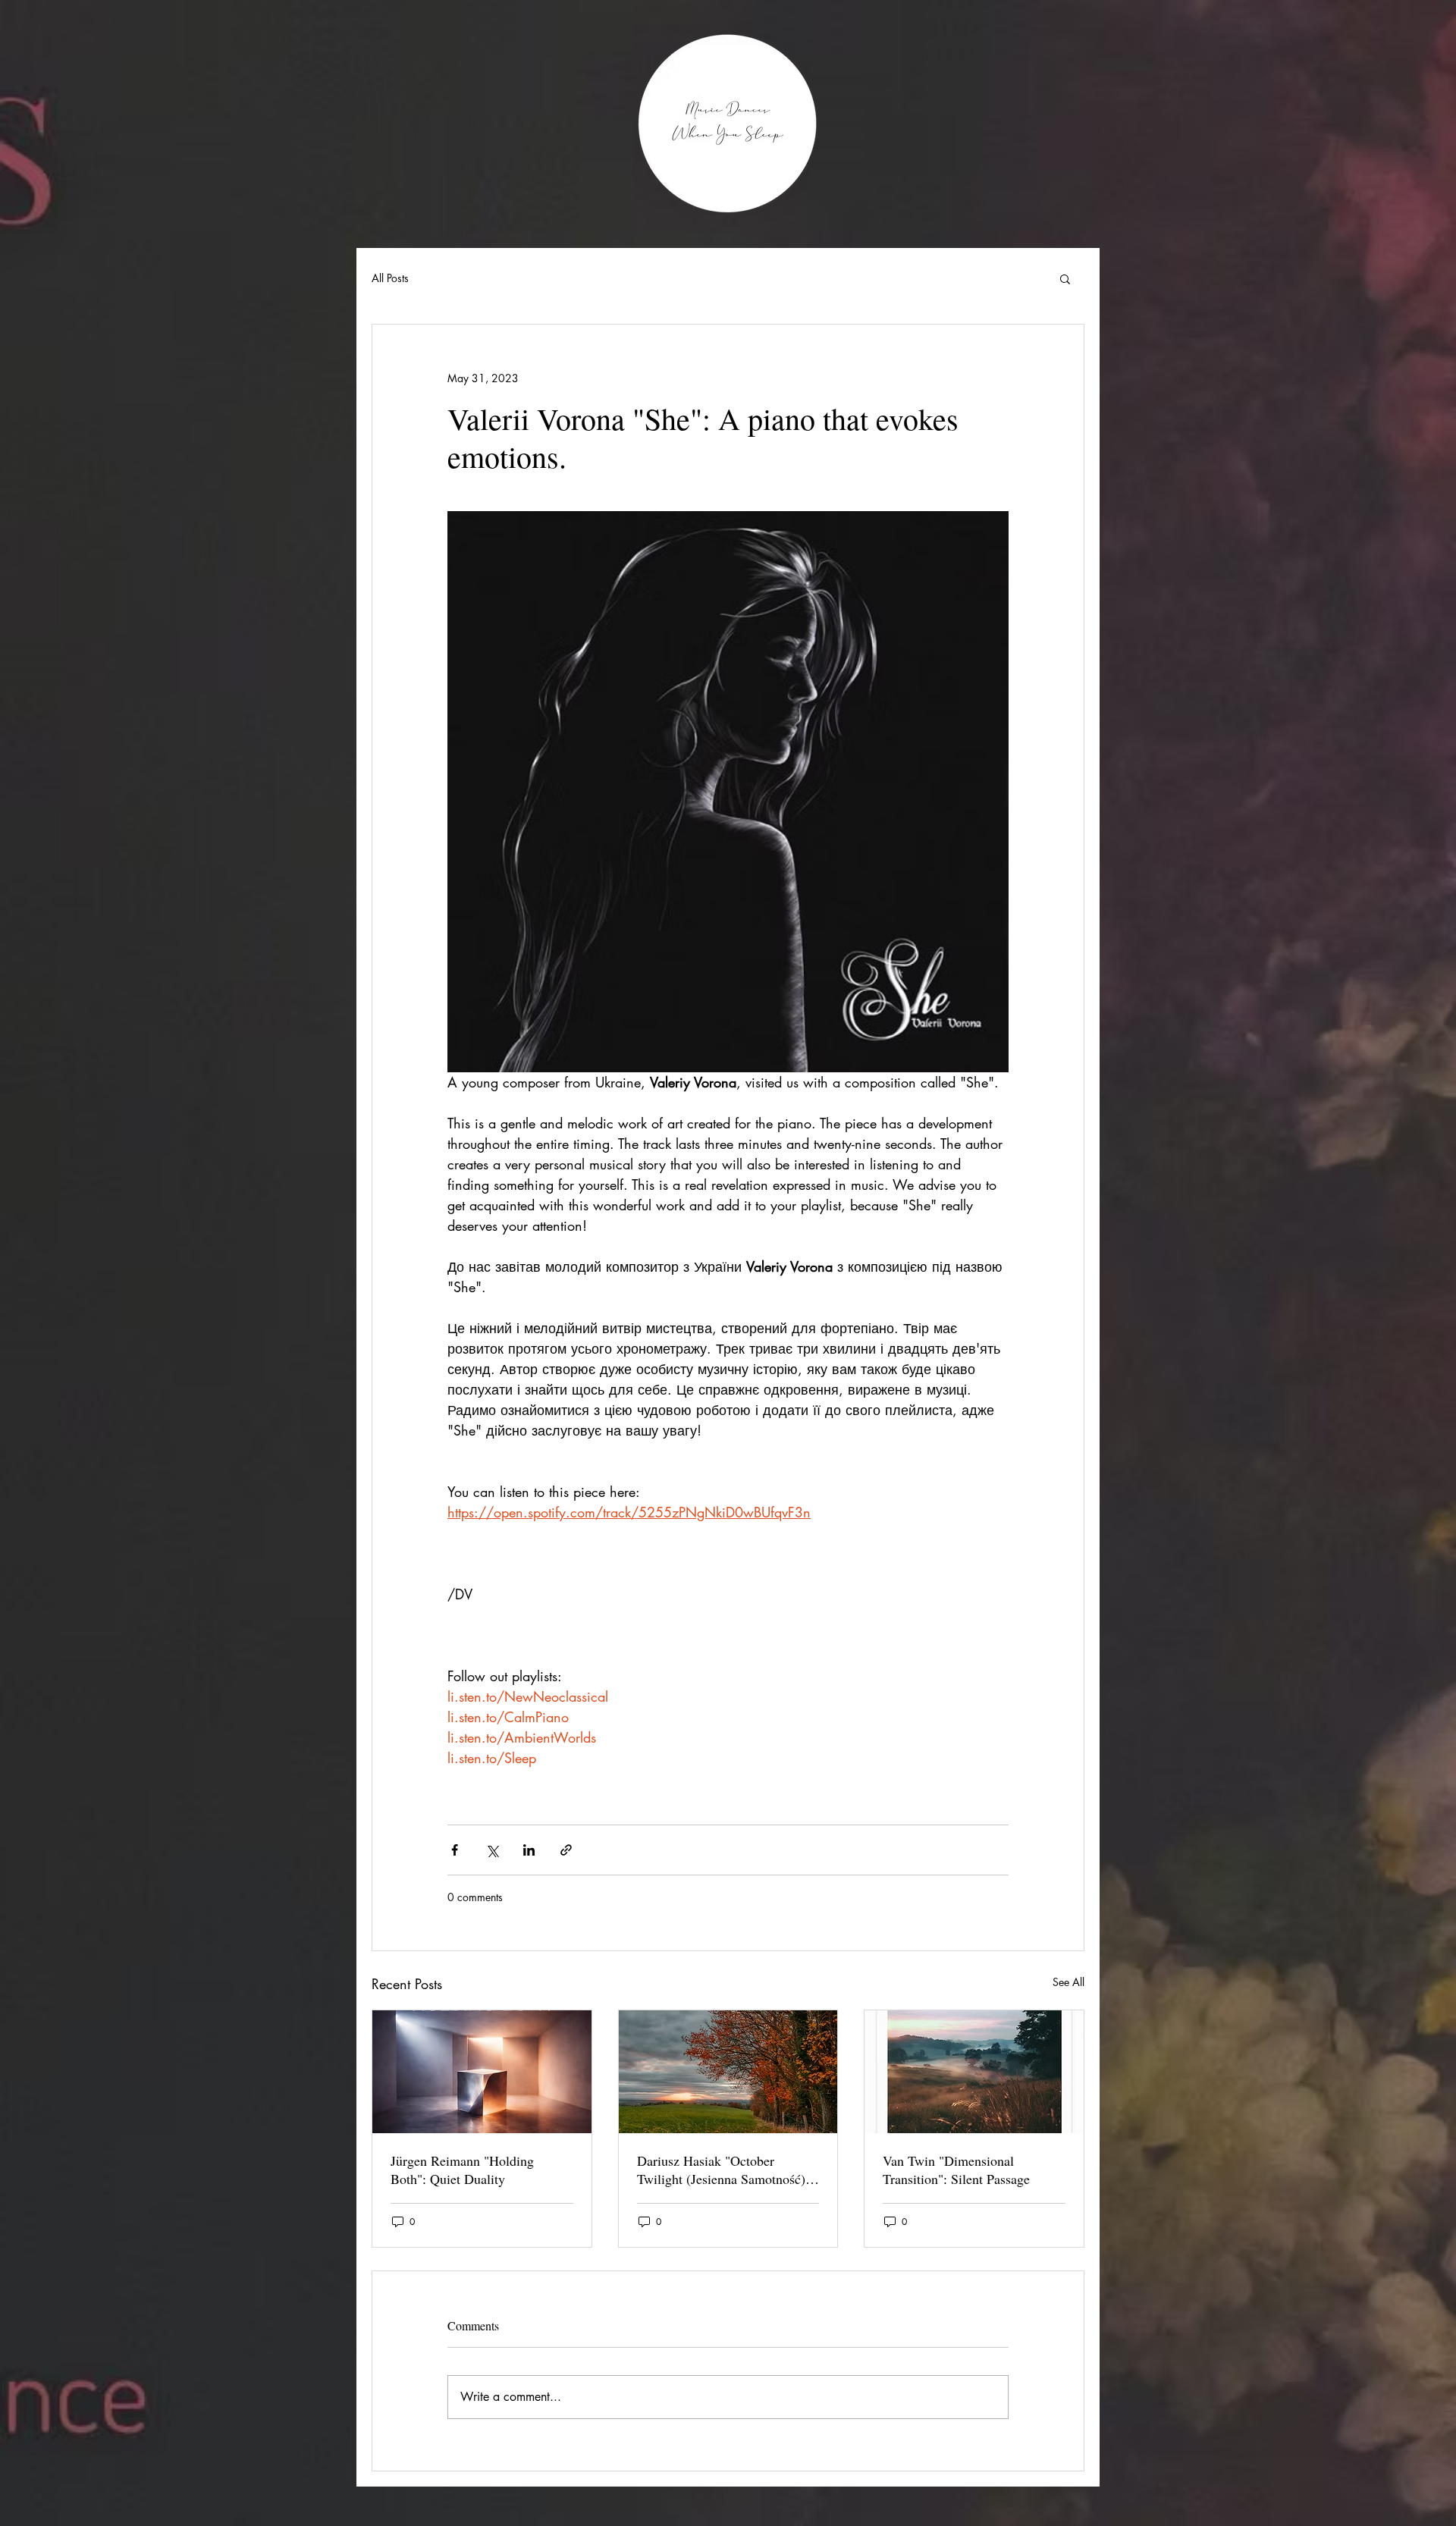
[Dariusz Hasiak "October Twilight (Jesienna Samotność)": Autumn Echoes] (728, 2072)
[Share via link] (566, 1850)
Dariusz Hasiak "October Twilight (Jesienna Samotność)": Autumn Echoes (726, 2170)
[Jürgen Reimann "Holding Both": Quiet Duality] (482, 2072)
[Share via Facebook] (455, 1850)
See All (1068, 1982)
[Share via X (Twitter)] (492, 1850)
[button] (1065, 278)
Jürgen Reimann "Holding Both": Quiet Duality (462, 2170)
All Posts (390, 278)
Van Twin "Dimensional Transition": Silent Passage (956, 2170)
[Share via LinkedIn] (529, 1850)
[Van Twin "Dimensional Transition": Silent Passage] (974, 2072)
